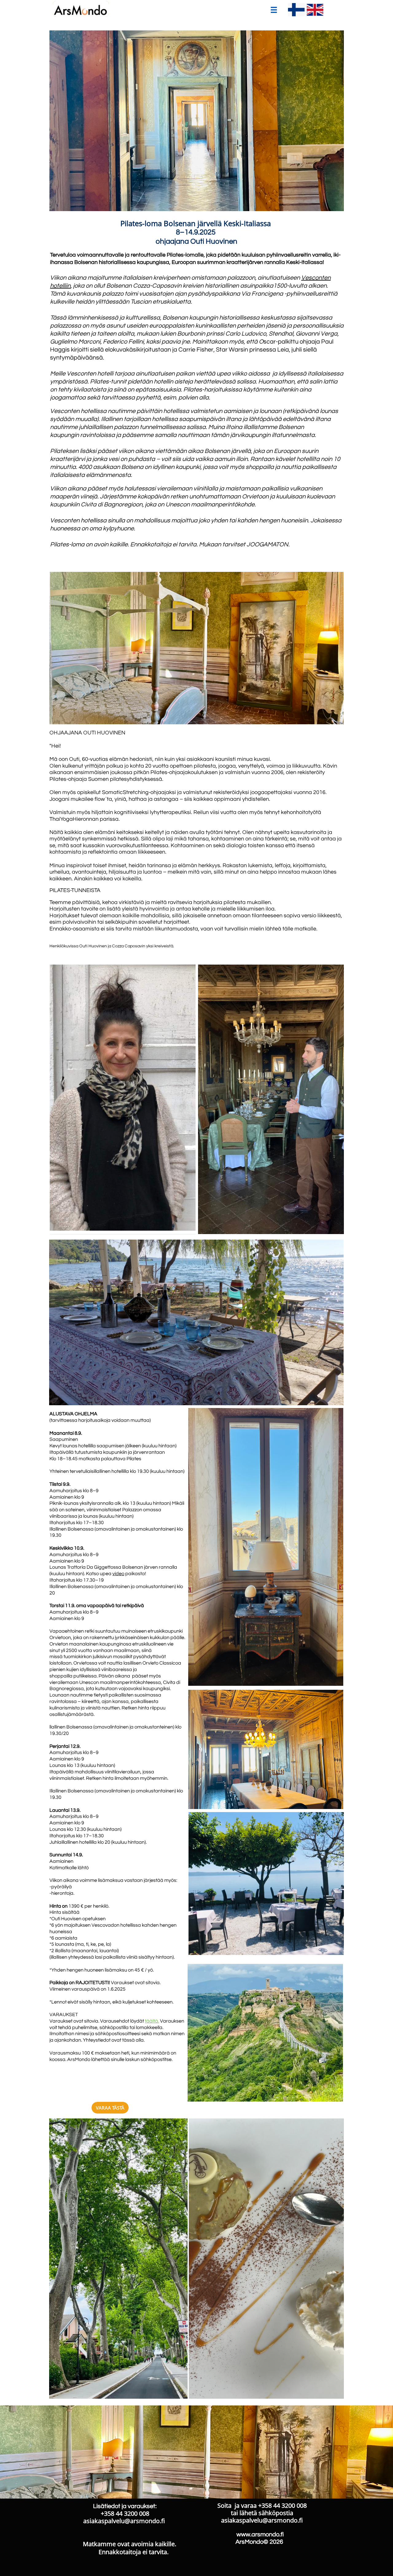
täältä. (152, 2021)
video (118, 1574)
